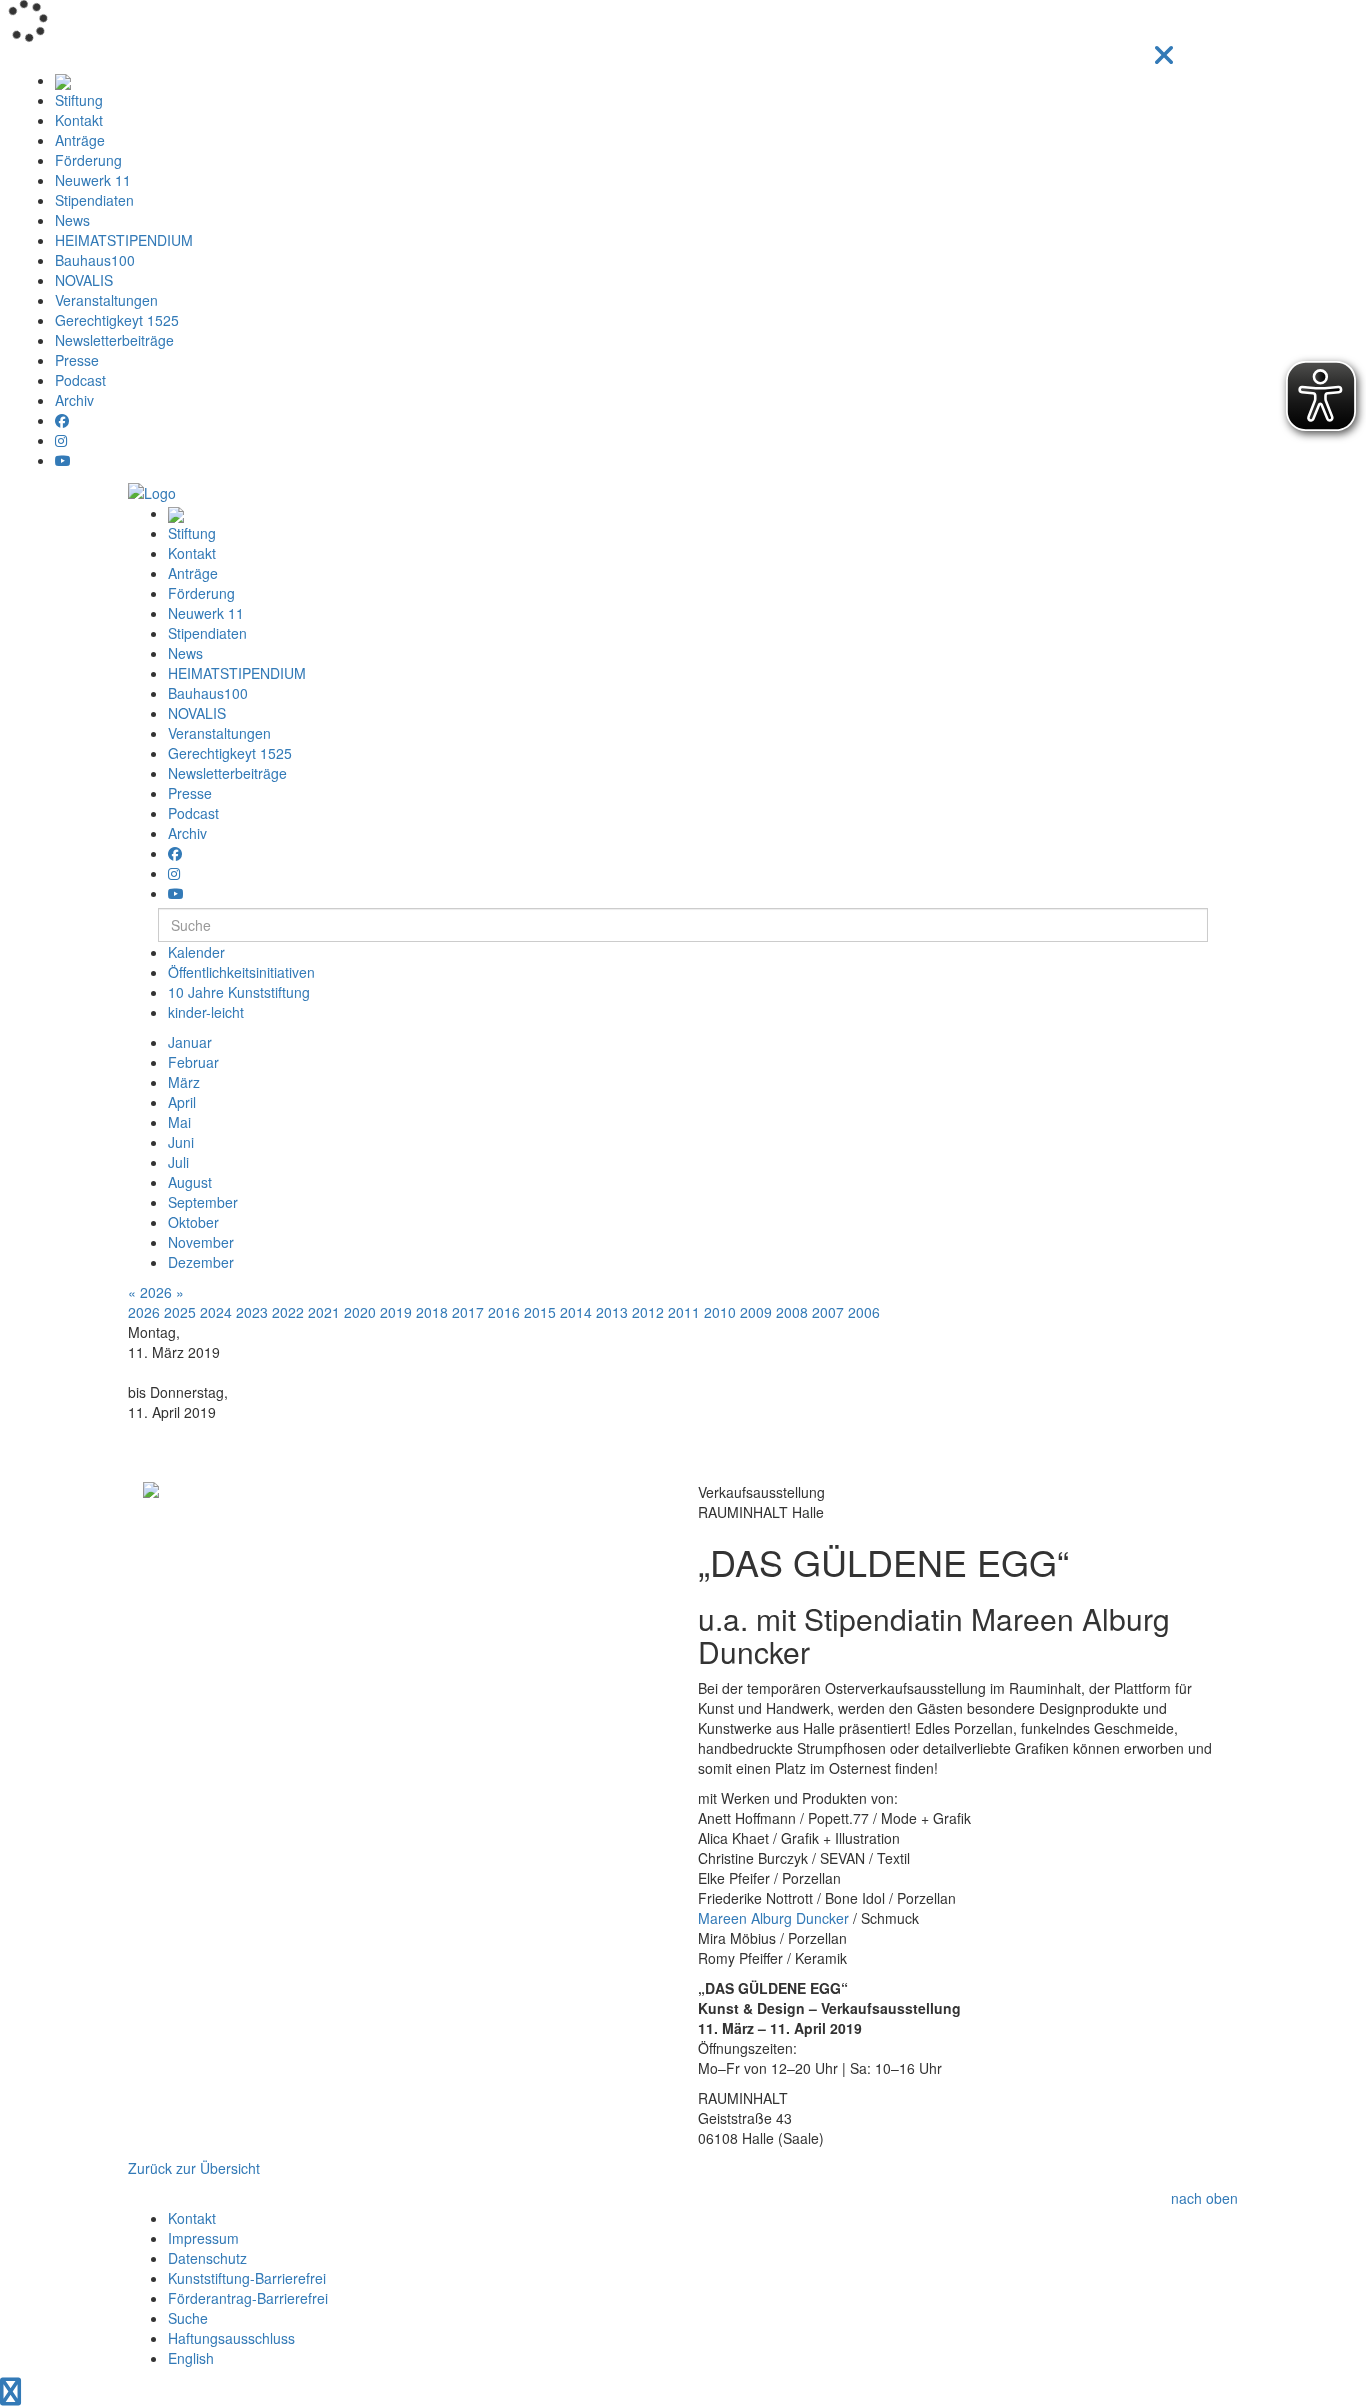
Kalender (196, 952)
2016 (504, 1312)
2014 (576, 1312)
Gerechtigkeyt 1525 (117, 320)
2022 (288, 1312)
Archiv (74, 400)
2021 (324, 1312)
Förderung (88, 160)
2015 (540, 1312)
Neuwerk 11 (93, 180)
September (203, 1202)
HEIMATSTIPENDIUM (124, 240)
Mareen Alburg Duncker (773, 1918)
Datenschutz (207, 2258)
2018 (432, 1312)
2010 (720, 1312)
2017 (468, 1312)
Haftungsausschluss (231, 2338)
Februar (193, 1062)
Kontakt (79, 120)
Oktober (193, 1222)
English (191, 2358)
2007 (828, 1312)
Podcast (80, 380)
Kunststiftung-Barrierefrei (247, 2278)
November (201, 1242)
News (72, 220)
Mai (179, 1122)
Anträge (80, 140)
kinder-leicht (206, 1012)
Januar (190, 1042)
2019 (396, 1312)
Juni (181, 1142)
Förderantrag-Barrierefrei (248, 2298)
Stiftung (79, 100)
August (190, 1182)
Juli (178, 1162)
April (182, 1102)
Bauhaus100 (95, 260)
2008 (792, 1312)
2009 (756, 1312)
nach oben (1204, 2198)
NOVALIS (84, 280)
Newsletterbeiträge (114, 340)
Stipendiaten (94, 200)
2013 (612, 1312)
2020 (360, 1312)
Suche (188, 2318)
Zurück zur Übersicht (194, 2168)
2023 (252, 1312)
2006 (864, 1312)
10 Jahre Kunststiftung (239, 992)
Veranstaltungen (106, 300)
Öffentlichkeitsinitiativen (241, 972)
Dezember (201, 1262)
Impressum (203, 2238)
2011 (684, 1312)
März (184, 1082)
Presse (77, 360)
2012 (648, 1312)
